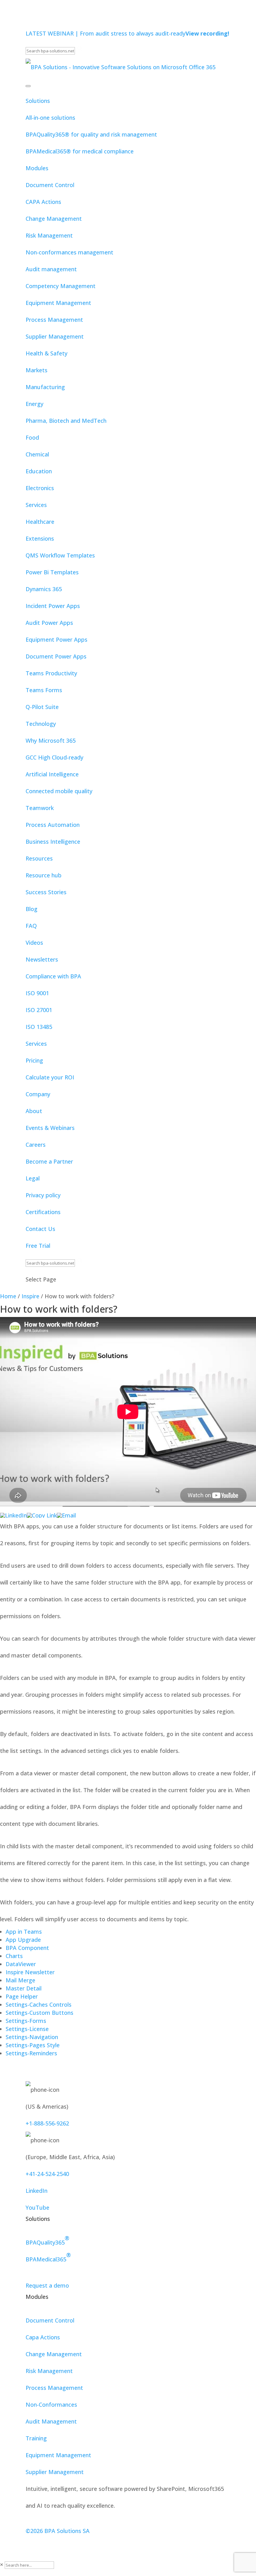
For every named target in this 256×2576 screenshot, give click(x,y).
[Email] (66, 1515)
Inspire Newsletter (30, 1972)
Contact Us (40, 1229)
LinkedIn (37, 2191)
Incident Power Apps (53, 606)
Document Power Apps (56, 656)
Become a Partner (49, 1161)
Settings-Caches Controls (39, 2004)
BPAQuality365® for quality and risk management (91, 134)
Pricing (34, 1060)
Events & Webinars (50, 1128)
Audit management (51, 269)
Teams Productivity (51, 673)
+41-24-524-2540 (47, 2174)
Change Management (54, 219)
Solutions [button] (38, 101)
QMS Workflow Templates (60, 555)
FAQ (31, 926)
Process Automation (53, 825)
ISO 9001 (37, 993)
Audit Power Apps (49, 623)
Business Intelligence (53, 842)
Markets (37, 370)
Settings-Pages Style (33, 2045)
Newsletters (42, 959)
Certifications (43, 1212)
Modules (37, 168)
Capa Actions (43, 2337)
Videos (34, 943)
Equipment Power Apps (57, 639)
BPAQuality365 (47, 2240)
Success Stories (46, 892)
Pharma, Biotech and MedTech (66, 421)
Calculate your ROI (50, 1077)
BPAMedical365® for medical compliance (80, 151)
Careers (36, 1145)
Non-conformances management (69, 252)
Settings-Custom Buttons (39, 2013)
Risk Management (49, 235)
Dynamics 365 (44, 589)
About (34, 1111)
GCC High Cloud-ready (54, 757)
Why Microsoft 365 (51, 740)
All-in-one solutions (50, 118)
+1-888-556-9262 (47, 2123)
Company (38, 1094)
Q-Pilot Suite (42, 707)
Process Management (54, 320)
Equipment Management (58, 303)
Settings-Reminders (31, 2053)
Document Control (50, 185)
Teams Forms (44, 690)
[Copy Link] (42, 1515)
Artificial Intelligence (52, 774)
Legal (33, 1178)
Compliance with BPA (53, 976)
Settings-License (27, 2029)
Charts (14, 1956)
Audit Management (51, 2421)
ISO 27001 (39, 1010)
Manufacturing (45, 387)
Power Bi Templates (52, 572)
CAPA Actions (43, 202)
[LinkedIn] (13, 1515)
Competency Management (61, 286)
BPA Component (27, 1948)
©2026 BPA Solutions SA (58, 2531)
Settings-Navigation (32, 2037)
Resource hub (44, 875)
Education (39, 471)
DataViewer (21, 1964)
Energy (34, 404)
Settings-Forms (26, 2021)
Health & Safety (47, 353)
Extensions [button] (40, 538)
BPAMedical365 (48, 2257)
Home (8, 1296)
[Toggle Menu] (28, 86)
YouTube (37, 2207)
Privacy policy (43, 1195)
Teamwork (40, 808)
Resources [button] (39, 858)
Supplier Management (55, 336)
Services (36, 505)
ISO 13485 (39, 1027)
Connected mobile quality (59, 791)
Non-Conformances (51, 2405)
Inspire (30, 1296)
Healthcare (40, 522)
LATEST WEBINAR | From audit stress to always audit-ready (127, 33)
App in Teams (24, 1932)
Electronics (40, 488)
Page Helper (22, 1996)
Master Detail (24, 1988)
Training (36, 2438)
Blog (32, 909)
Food (32, 437)
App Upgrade (23, 1940)
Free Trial (38, 1246)
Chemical (37, 454)
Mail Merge (20, 1980)
